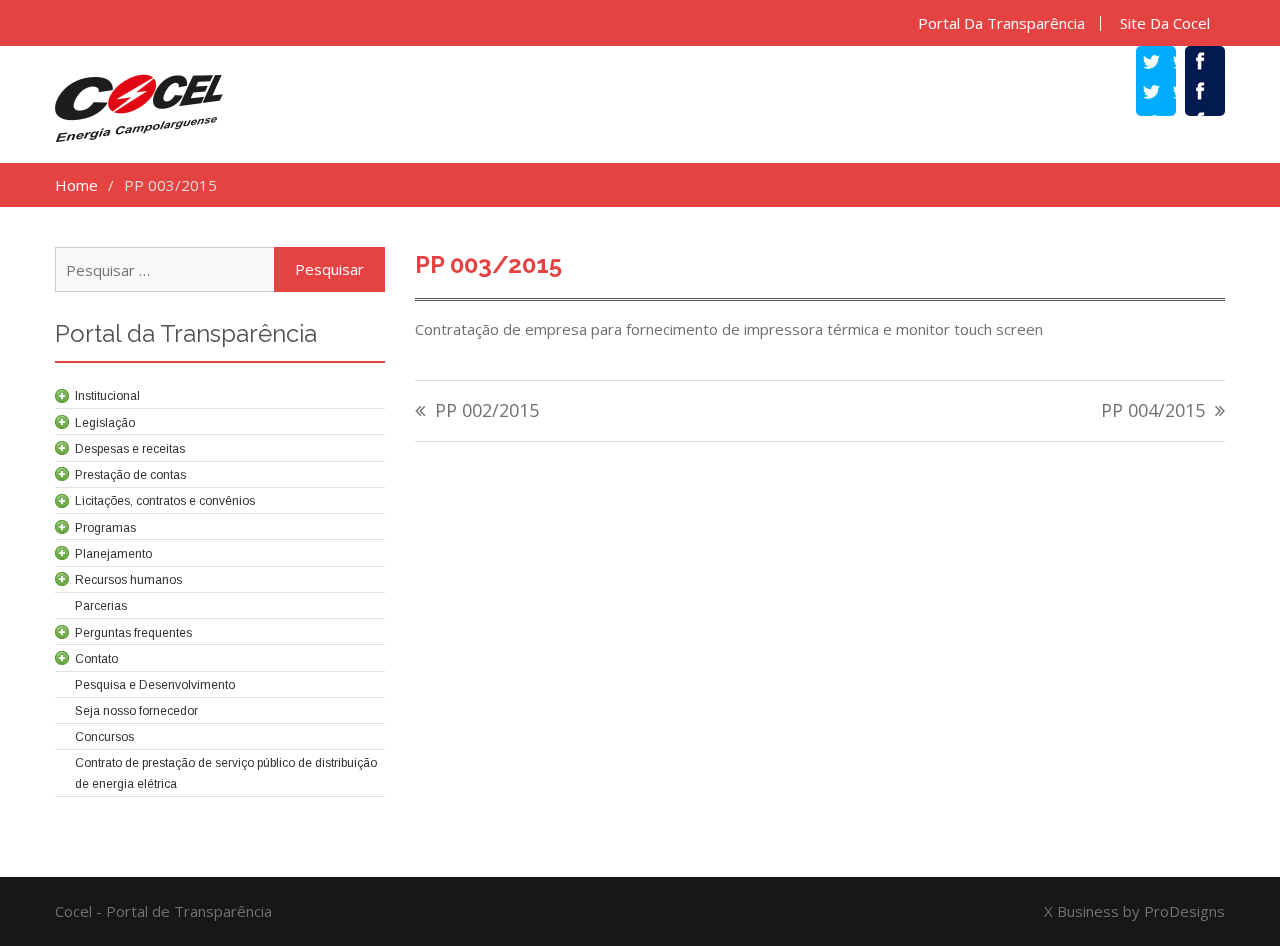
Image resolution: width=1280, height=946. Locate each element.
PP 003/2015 (488, 264)
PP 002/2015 (487, 411)
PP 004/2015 (1153, 411)
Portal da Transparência (1001, 23)
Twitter (1166, 94)
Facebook (1215, 94)
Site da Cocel (1165, 23)
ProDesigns (1184, 911)
